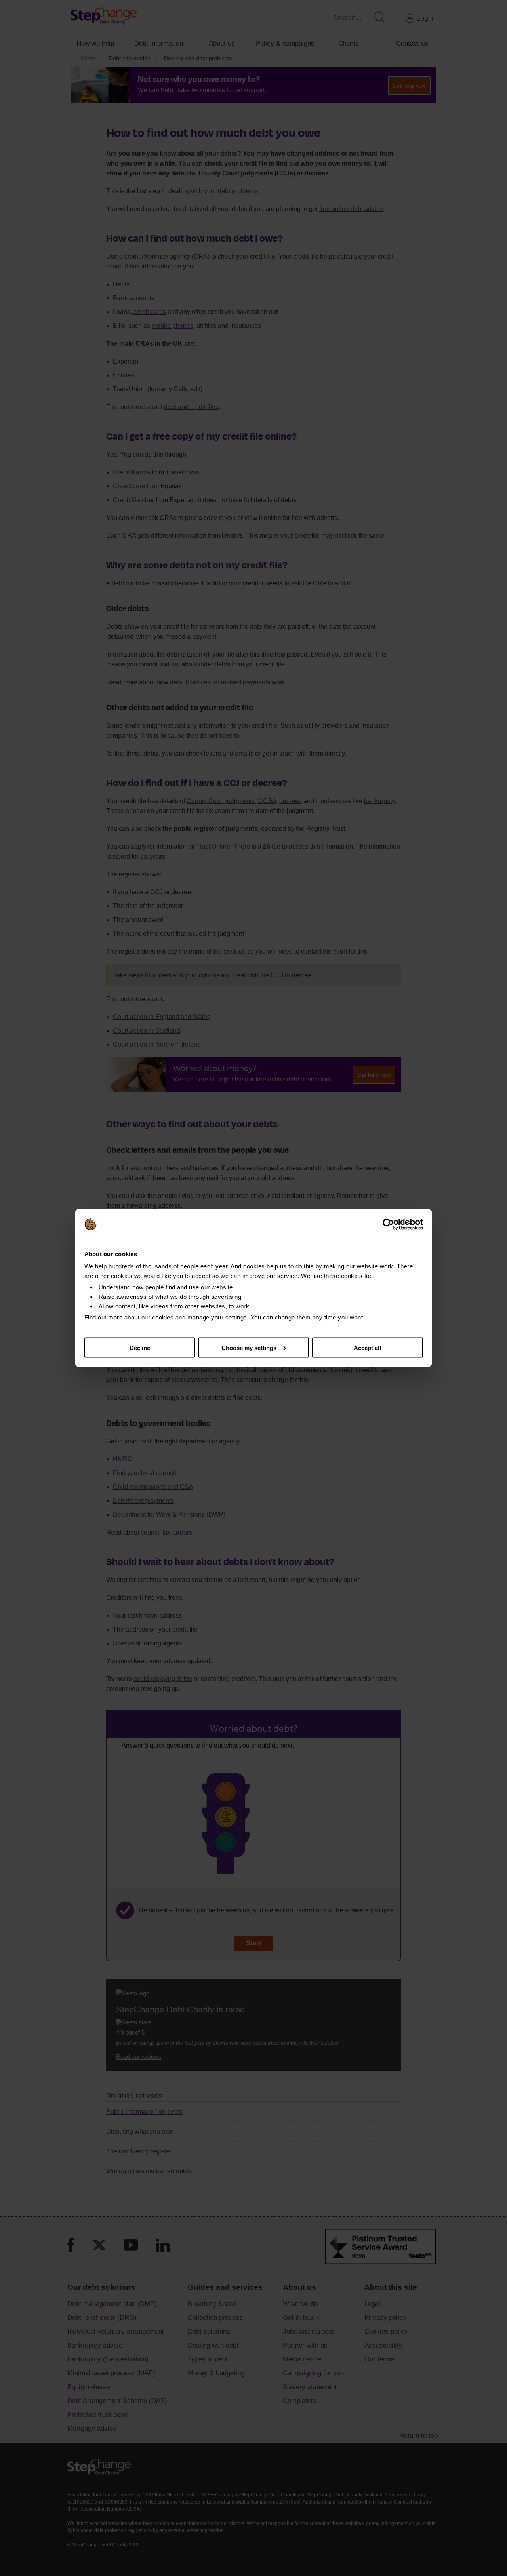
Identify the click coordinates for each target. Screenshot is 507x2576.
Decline (140, 1347)
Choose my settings (249, 1347)
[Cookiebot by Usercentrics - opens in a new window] (388, 1224)
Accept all (367, 1347)
